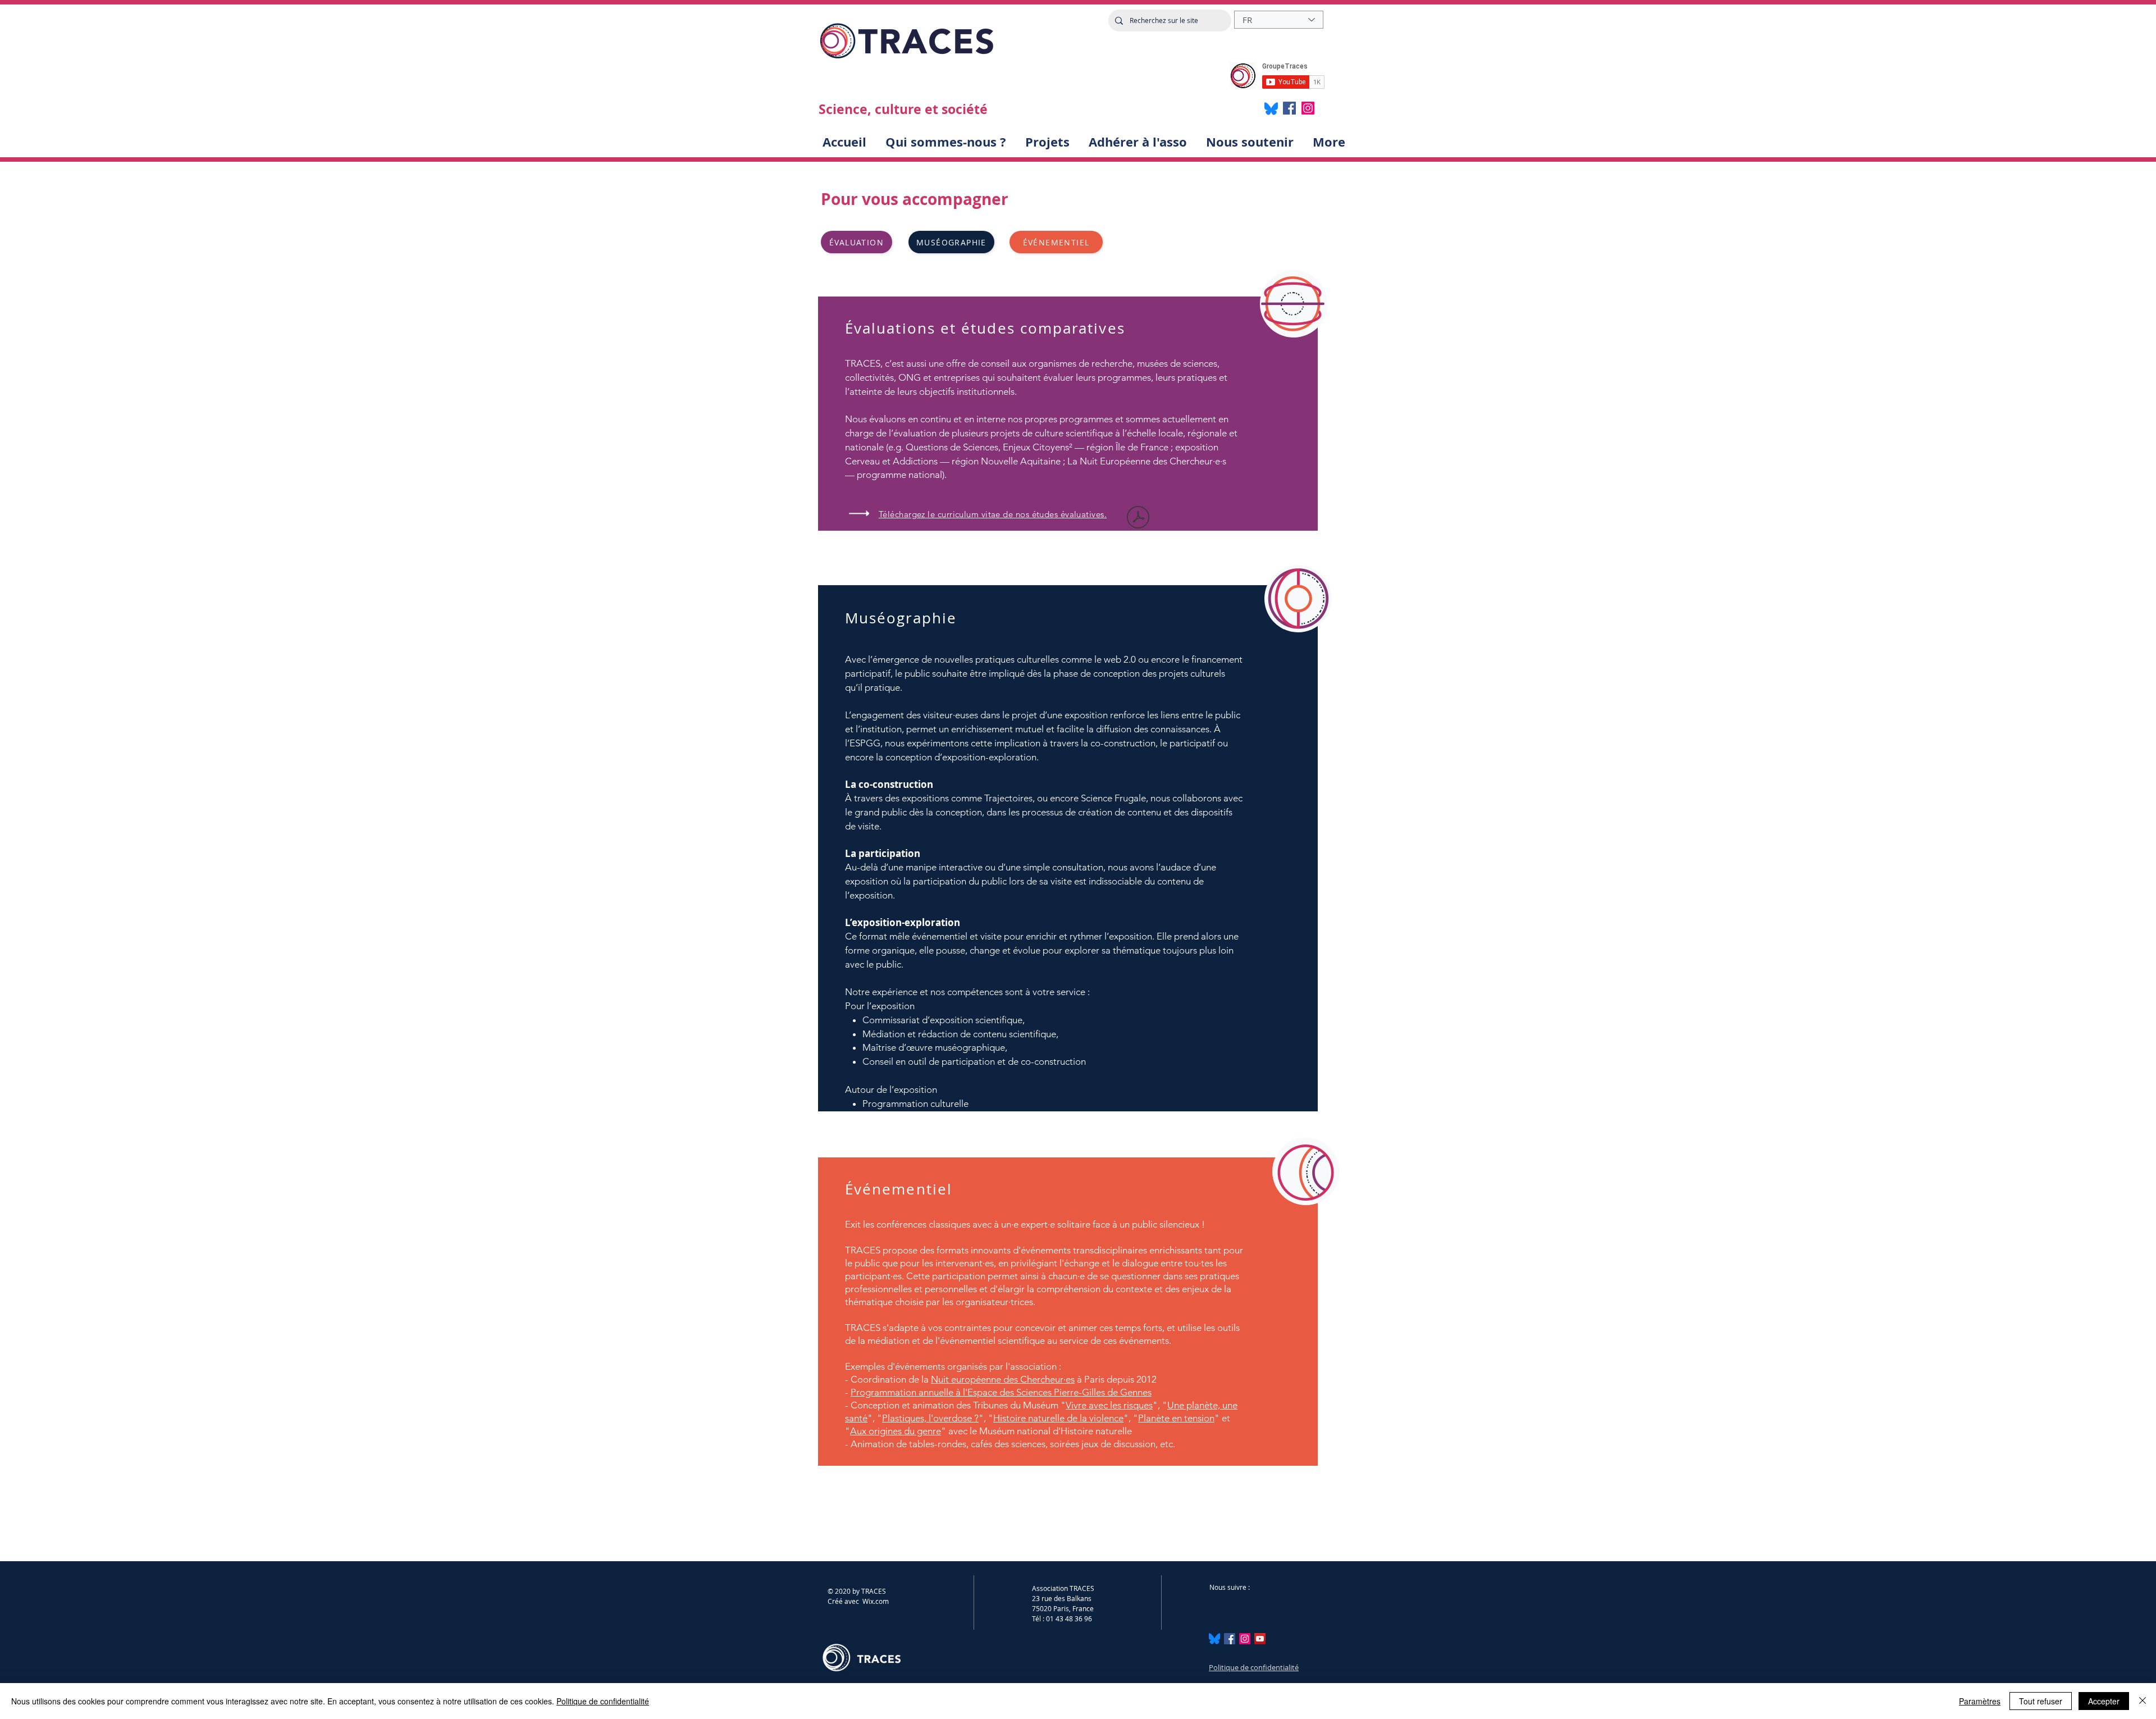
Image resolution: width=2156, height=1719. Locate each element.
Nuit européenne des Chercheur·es (1003, 1379)
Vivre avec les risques (1109, 1405)
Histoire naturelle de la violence (1058, 1418)
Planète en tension (1176, 1418)
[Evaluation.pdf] (1138, 519)
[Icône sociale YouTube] (1260, 1639)
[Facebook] (1289, 108)
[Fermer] (2143, 1701)
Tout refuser (2041, 1701)
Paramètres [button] (1980, 1701)
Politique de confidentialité (1254, 1667)
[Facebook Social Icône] (1230, 1639)
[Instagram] (1308, 108)
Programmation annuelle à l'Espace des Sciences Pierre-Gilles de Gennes (1001, 1392)
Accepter (2104, 1701)
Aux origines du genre (896, 1431)
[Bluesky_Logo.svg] (1214, 1639)
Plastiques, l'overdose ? (930, 1418)
